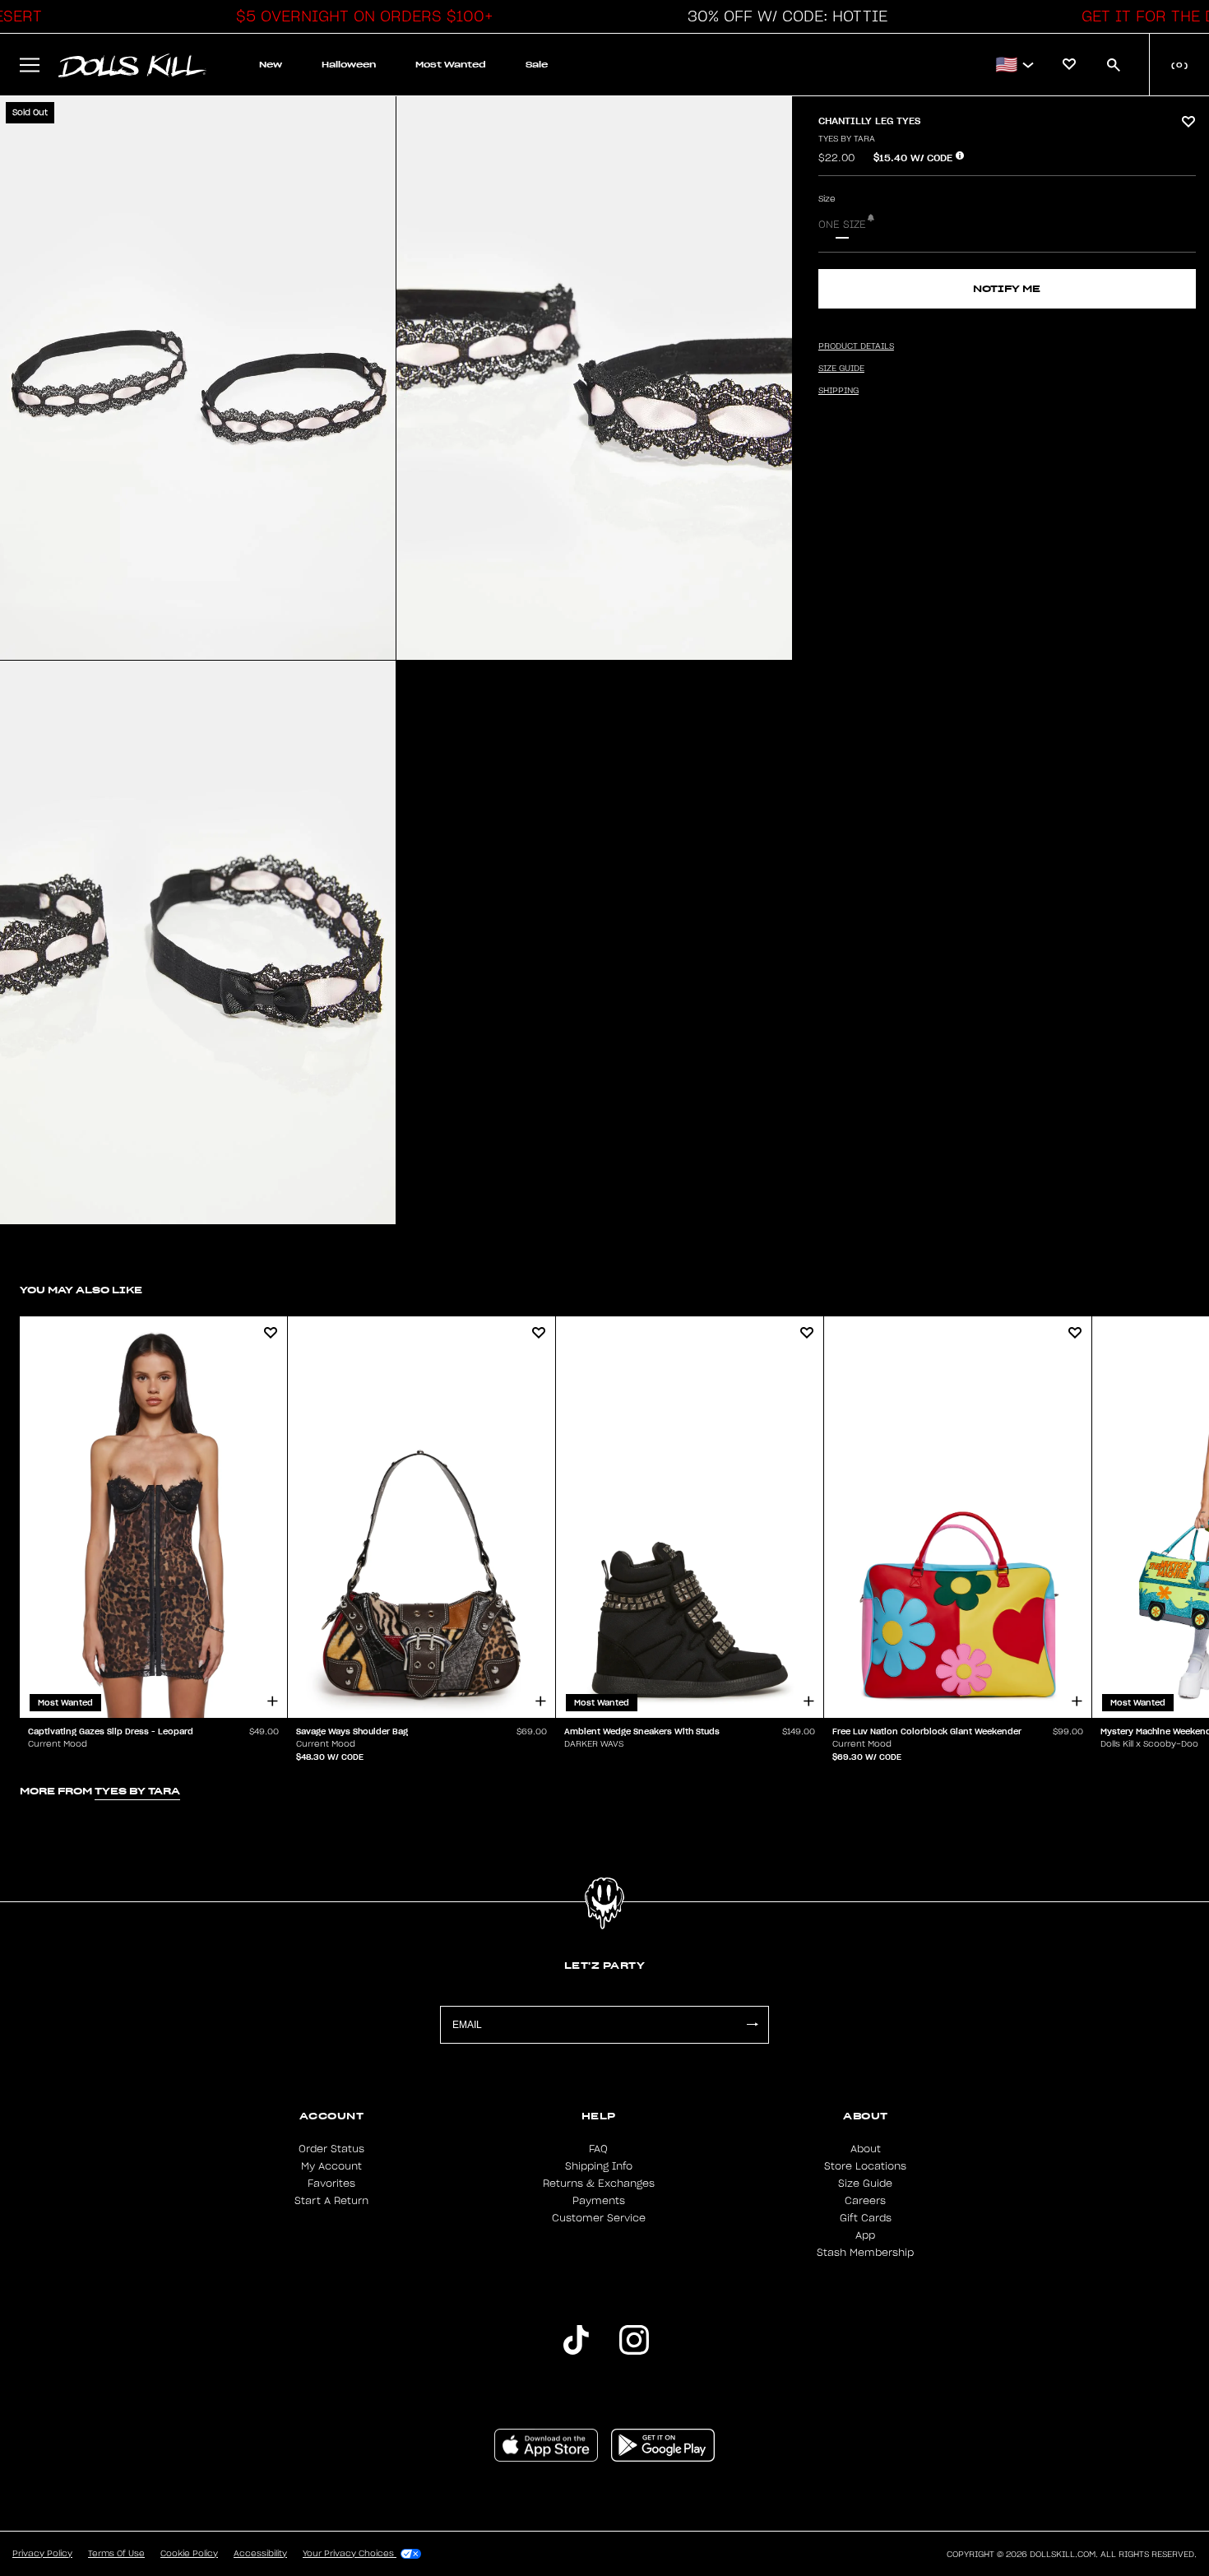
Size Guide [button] (841, 369)
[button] (360, 16)
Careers (865, 2201)
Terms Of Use (116, 2554)
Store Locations (865, 2166)
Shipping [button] (838, 391)
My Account (331, 2166)
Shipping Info (599, 2166)
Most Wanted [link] (451, 65)
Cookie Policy (189, 2554)
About (866, 2149)
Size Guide (865, 2184)
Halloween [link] (349, 65)
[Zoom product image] (198, 378)
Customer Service (599, 2218)
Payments (599, 2201)
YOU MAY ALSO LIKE (81, 1290)
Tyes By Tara (847, 139)
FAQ (598, 2149)
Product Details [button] (856, 346)
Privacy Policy (42, 2554)
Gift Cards (866, 2218)
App (865, 2235)
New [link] (271, 65)
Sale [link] (537, 65)
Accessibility (260, 2554)
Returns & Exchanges (599, 2184)
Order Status (331, 2149)
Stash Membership (865, 2253)
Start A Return (331, 2201)
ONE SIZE (842, 225)
